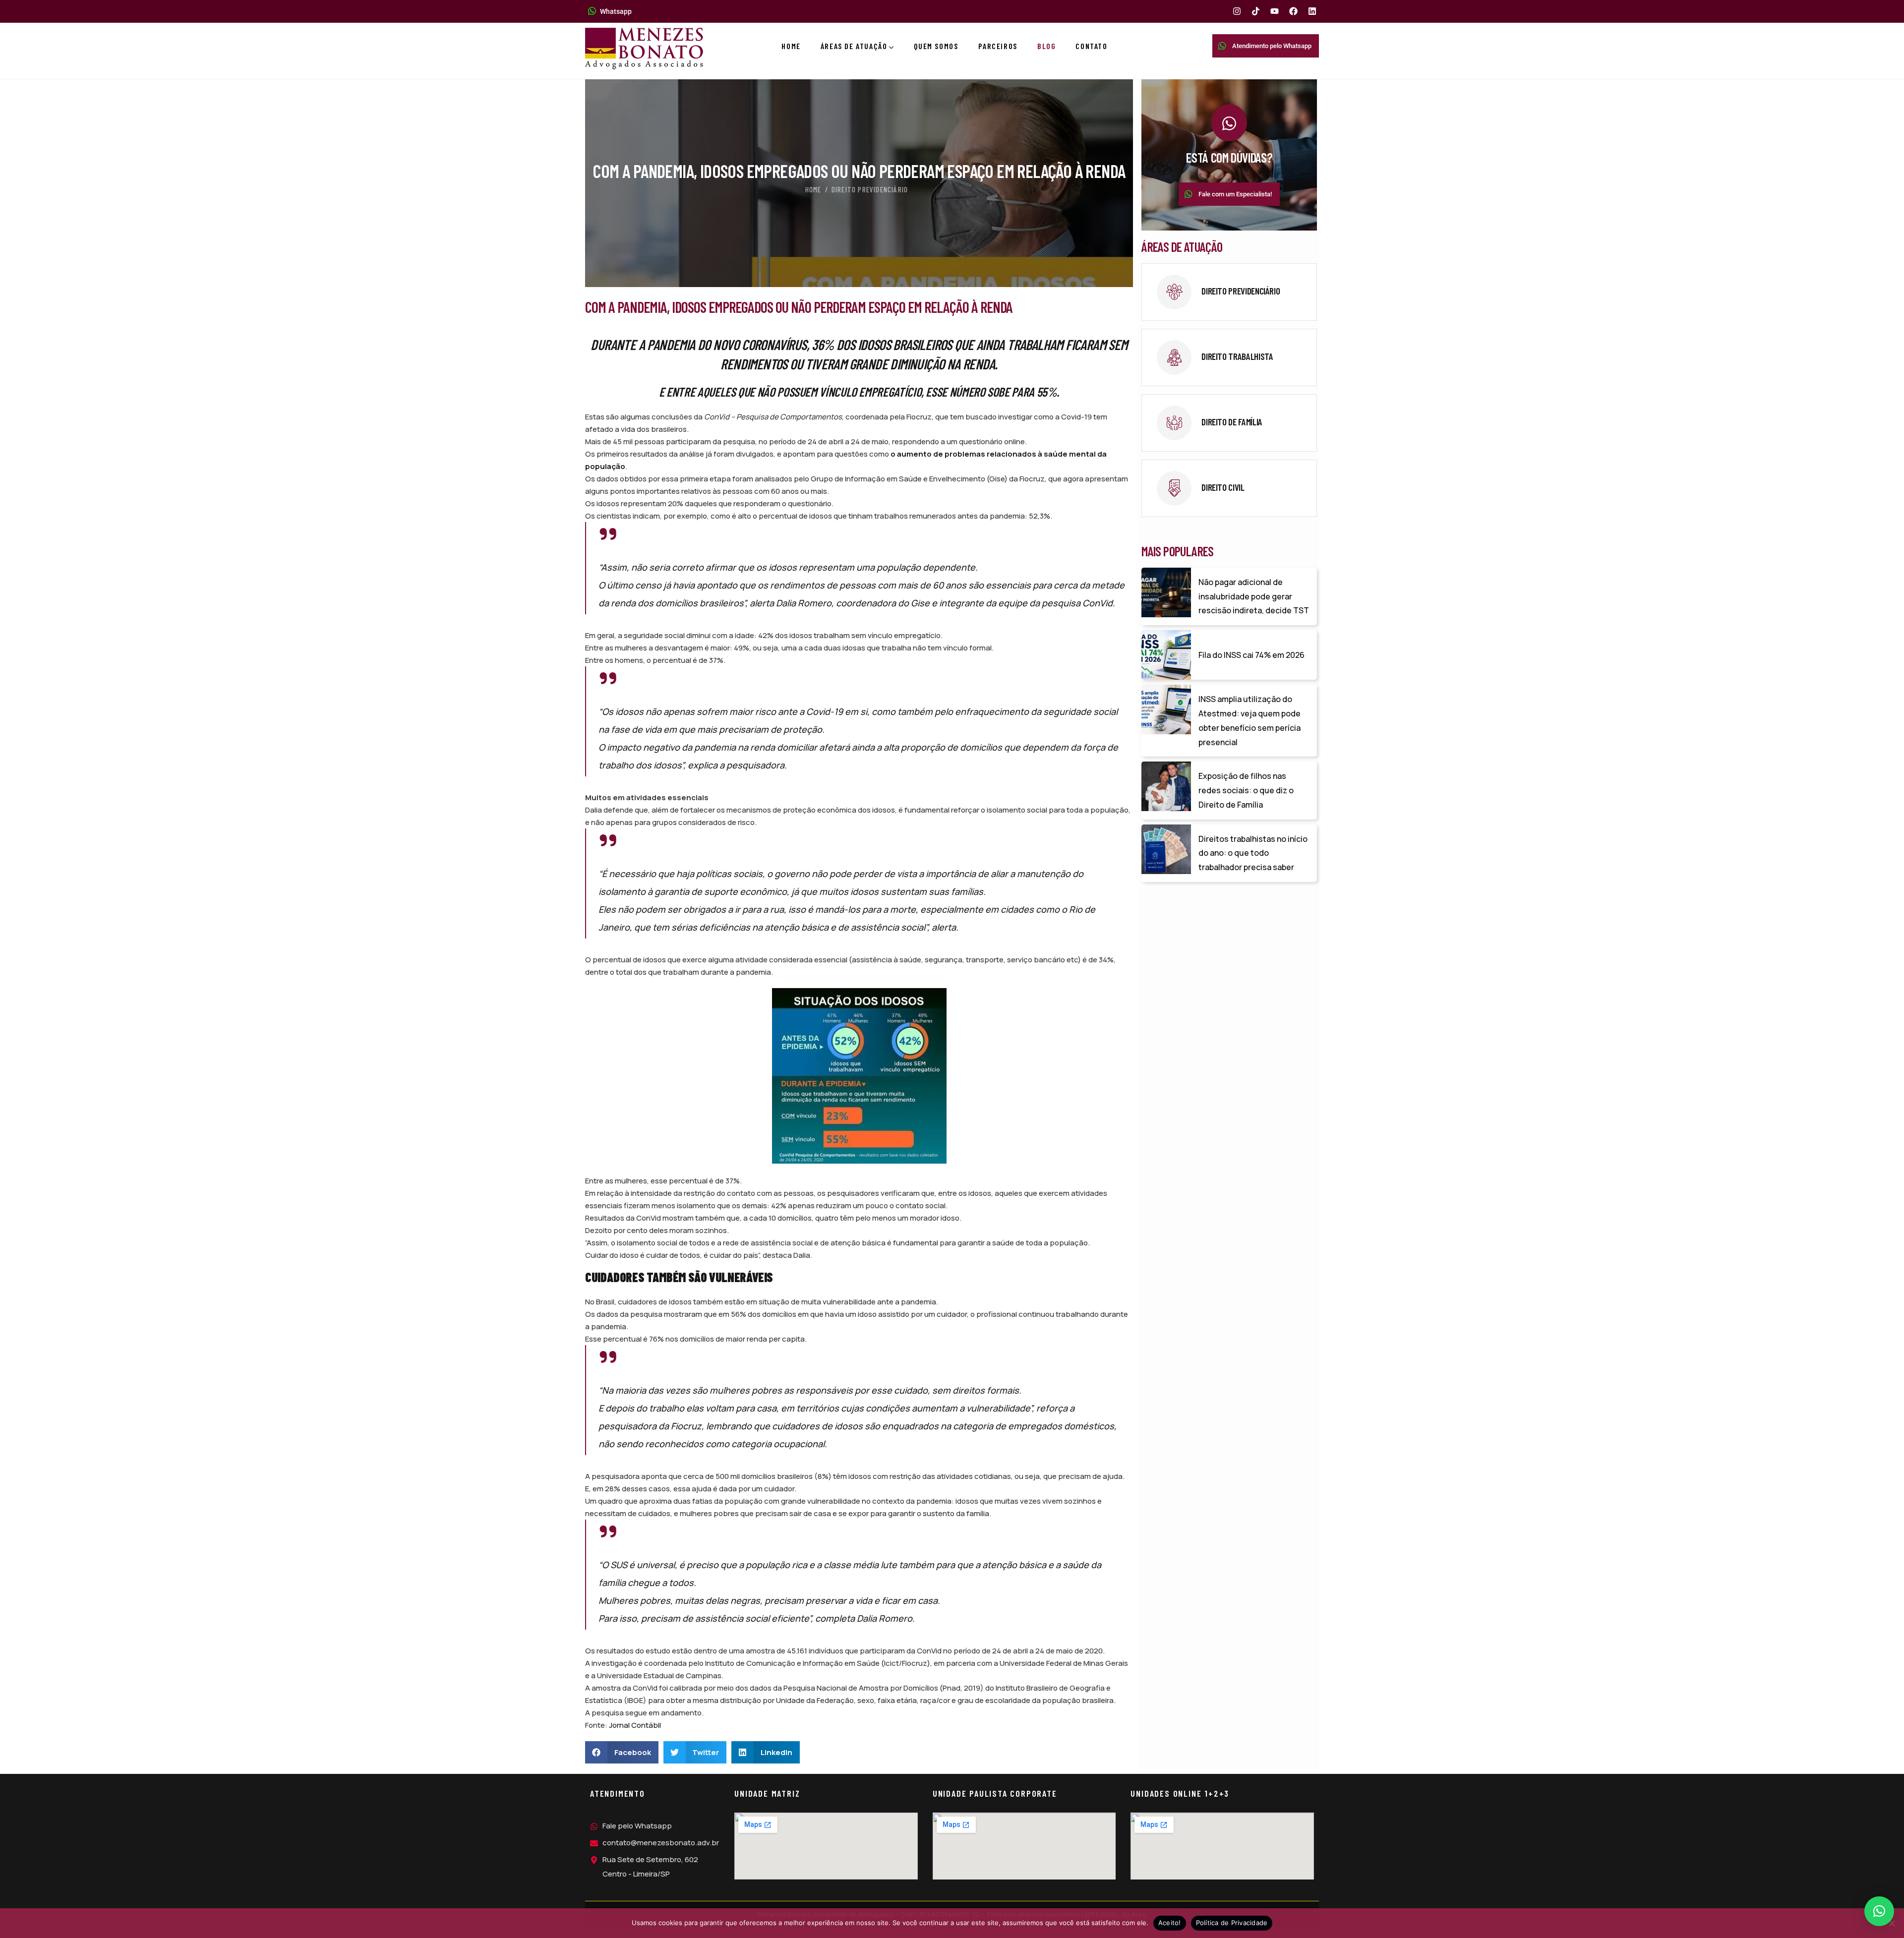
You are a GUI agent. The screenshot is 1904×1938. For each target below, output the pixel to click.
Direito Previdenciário (870, 189)
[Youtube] (1275, 11)
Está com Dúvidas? (1229, 157)
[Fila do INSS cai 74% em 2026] (1166, 655)
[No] (1892, 1923)
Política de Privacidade (1232, 1923)
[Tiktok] (1256, 11)
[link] (1229, 292)
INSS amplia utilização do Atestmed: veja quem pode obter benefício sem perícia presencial (1249, 720)
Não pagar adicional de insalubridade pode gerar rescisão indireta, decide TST (1254, 596)
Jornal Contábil (635, 1725)
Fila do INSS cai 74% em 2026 (1251, 655)
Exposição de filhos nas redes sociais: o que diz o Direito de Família (1246, 790)
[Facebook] (1293, 11)
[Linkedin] (1312, 11)
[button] (622, 1752)
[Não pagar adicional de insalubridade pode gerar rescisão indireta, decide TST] (1166, 592)
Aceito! (1170, 1923)
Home (813, 189)
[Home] (644, 49)
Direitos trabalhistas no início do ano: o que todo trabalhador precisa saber (1253, 853)
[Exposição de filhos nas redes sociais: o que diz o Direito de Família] (1166, 786)
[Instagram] (1237, 11)
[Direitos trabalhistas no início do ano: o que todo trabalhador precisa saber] (1166, 849)
